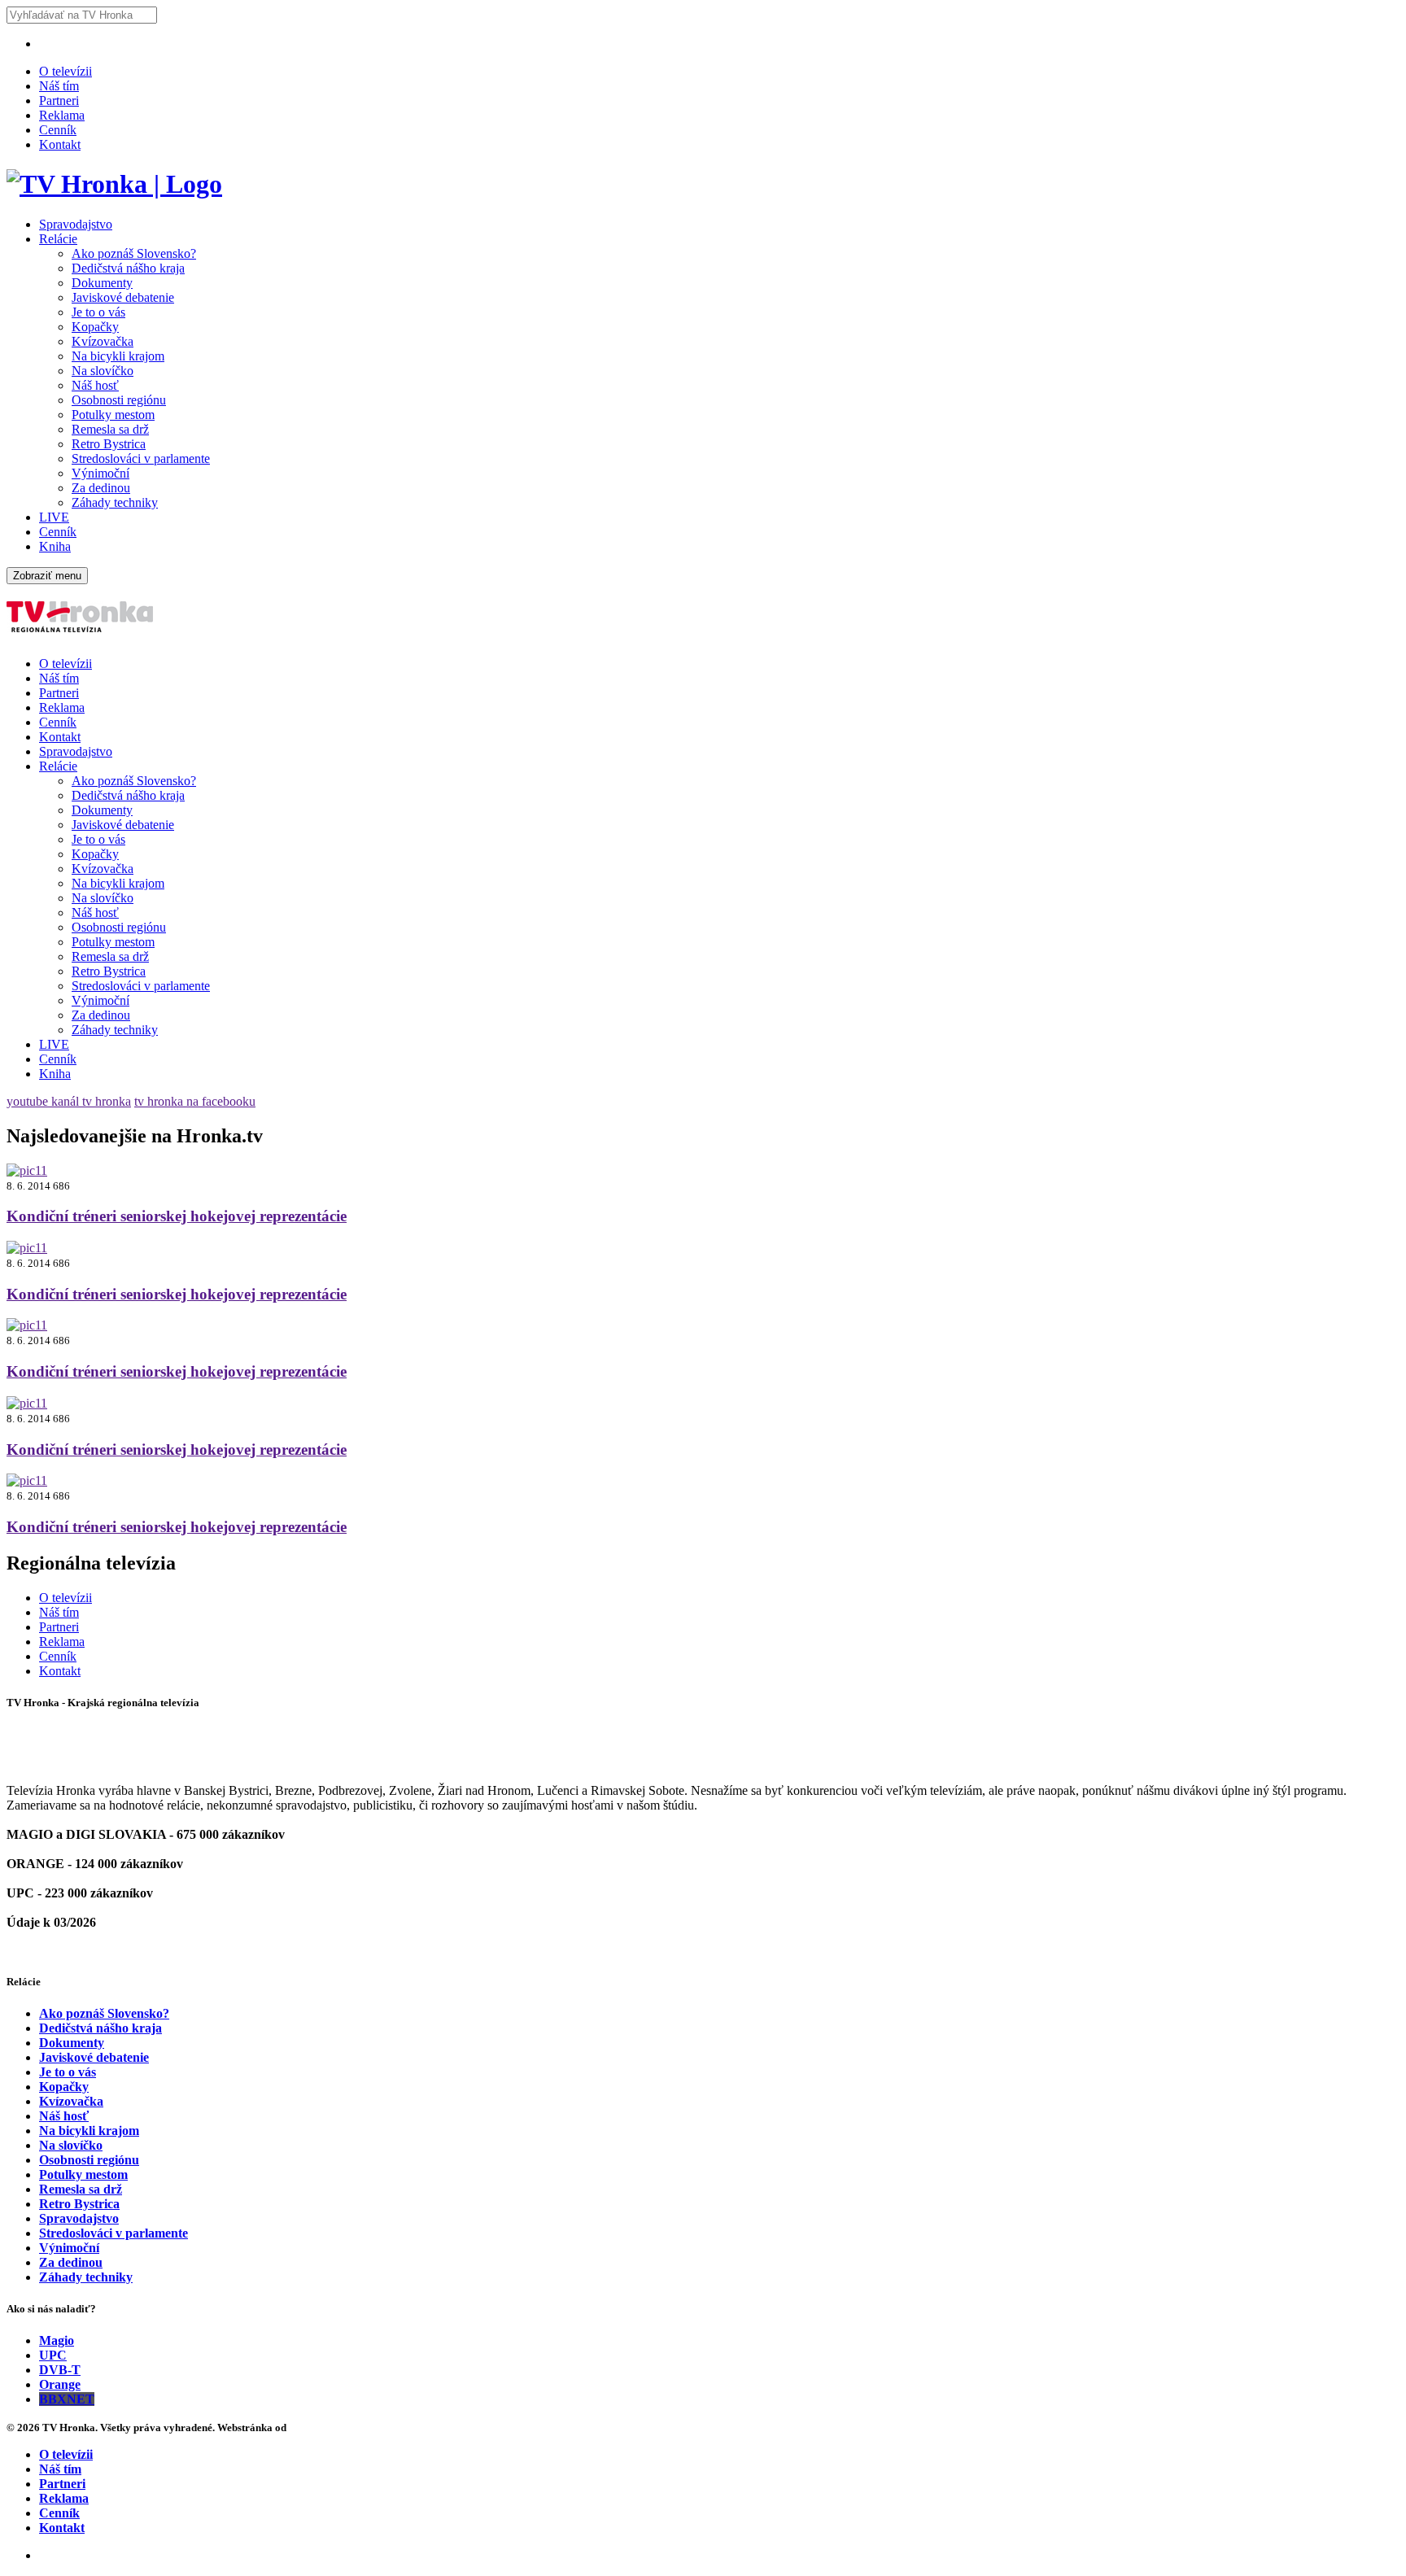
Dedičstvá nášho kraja (128, 268)
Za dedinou (101, 488)
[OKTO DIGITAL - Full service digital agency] (309, 2428)
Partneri (59, 100)
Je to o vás (98, 312)
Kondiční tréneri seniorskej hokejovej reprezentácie (177, 1216)
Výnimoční (100, 473)
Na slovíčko (103, 371)
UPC (53, 2355)
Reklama (62, 115)
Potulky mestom (113, 415)
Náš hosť (95, 385)
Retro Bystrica (109, 444)
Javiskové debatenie (123, 297)
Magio (57, 2340)
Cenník (58, 130)
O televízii (65, 71)
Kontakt (60, 144)
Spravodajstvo (76, 224)
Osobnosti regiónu (119, 400)
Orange (60, 2384)
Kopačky (95, 327)
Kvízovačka (103, 341)
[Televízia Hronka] (114, 184)
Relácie (58, 239)
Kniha (55, 546)
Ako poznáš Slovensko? (134, 253)
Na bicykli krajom (118, 356)
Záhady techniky (115, 502)
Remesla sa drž (110, 429)
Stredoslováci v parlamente (141, 458)
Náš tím (59, 86)
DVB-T (60, 2370)
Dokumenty (102, 283)
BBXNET (67, 2399)
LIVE (54, 517)
